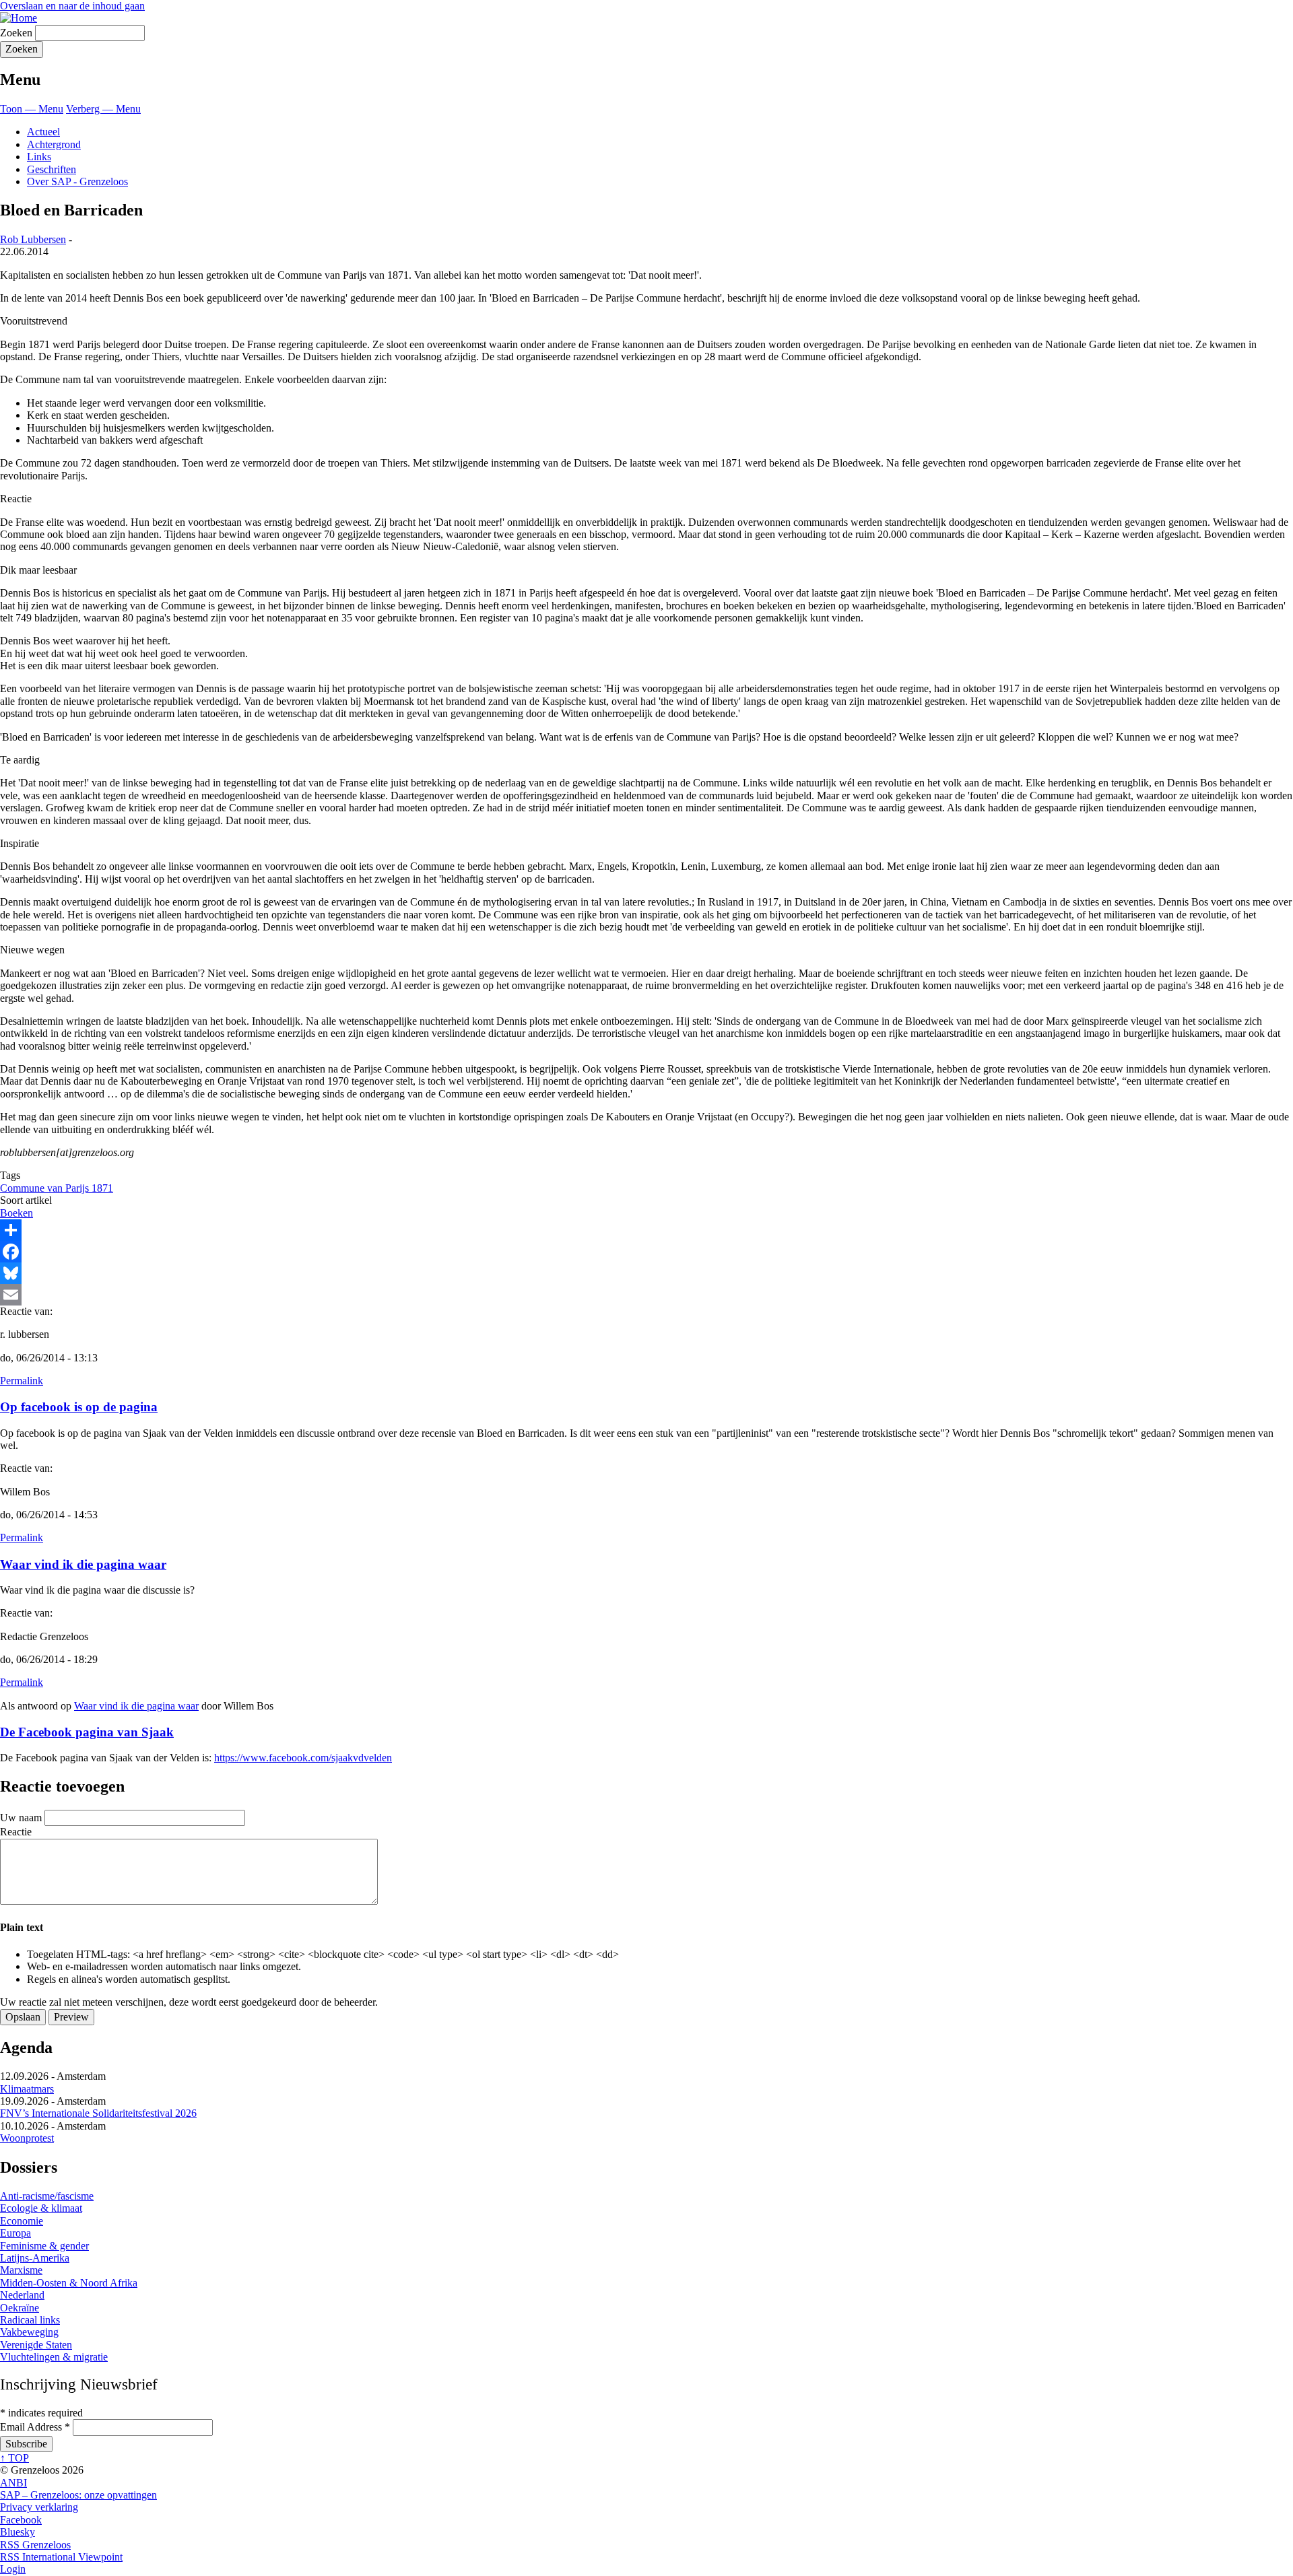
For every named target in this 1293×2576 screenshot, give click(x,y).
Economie (22, 2221)
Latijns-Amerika (35, 2258)
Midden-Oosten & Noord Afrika (69, 2283)
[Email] (646, 1295)
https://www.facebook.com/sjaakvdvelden (303, 1758)
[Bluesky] (646, 1273)
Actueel (43, 132)
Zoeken (16, 33)
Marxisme (21, 2270)
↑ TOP (14, 2458)
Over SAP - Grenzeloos (77, 181)
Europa (15, 2233)
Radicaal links (30, 2320)
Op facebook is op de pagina (79, 1407)
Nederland (22, 2295)
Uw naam (21, 1818)
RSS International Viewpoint (61, 2557)
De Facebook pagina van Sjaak (87, 1732)
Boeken (16, 1213)
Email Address (35, 2427)
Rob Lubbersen (33, 239)
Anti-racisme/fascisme (47, 2196)
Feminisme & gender (44, 2246)
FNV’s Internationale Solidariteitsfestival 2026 (98, 2113)
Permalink (22, 1381)
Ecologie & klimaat (41, 2208)
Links (39, 157)
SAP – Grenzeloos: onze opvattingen (78, 2495)
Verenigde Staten (36, 2345)
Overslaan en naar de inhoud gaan (72, 6)
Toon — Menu (32, 109)
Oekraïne (20, 2308)
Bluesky (18, 2532)
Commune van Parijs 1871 (57, 1188)
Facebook (21, 2520)
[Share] (646, 1230)
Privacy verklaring (39, 2507)
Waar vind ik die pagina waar (83, 1564)
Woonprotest (27, 2138)
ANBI (13, 2483)
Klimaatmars (27, 2089)
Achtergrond (54, 144)
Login (13, 2569)
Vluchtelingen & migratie (54, 2357)
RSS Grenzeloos (35, 2545)
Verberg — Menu (103, 109)
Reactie (16, 1832)
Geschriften (52, 169)
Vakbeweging (29, 2332)
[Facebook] (646, 1252)
